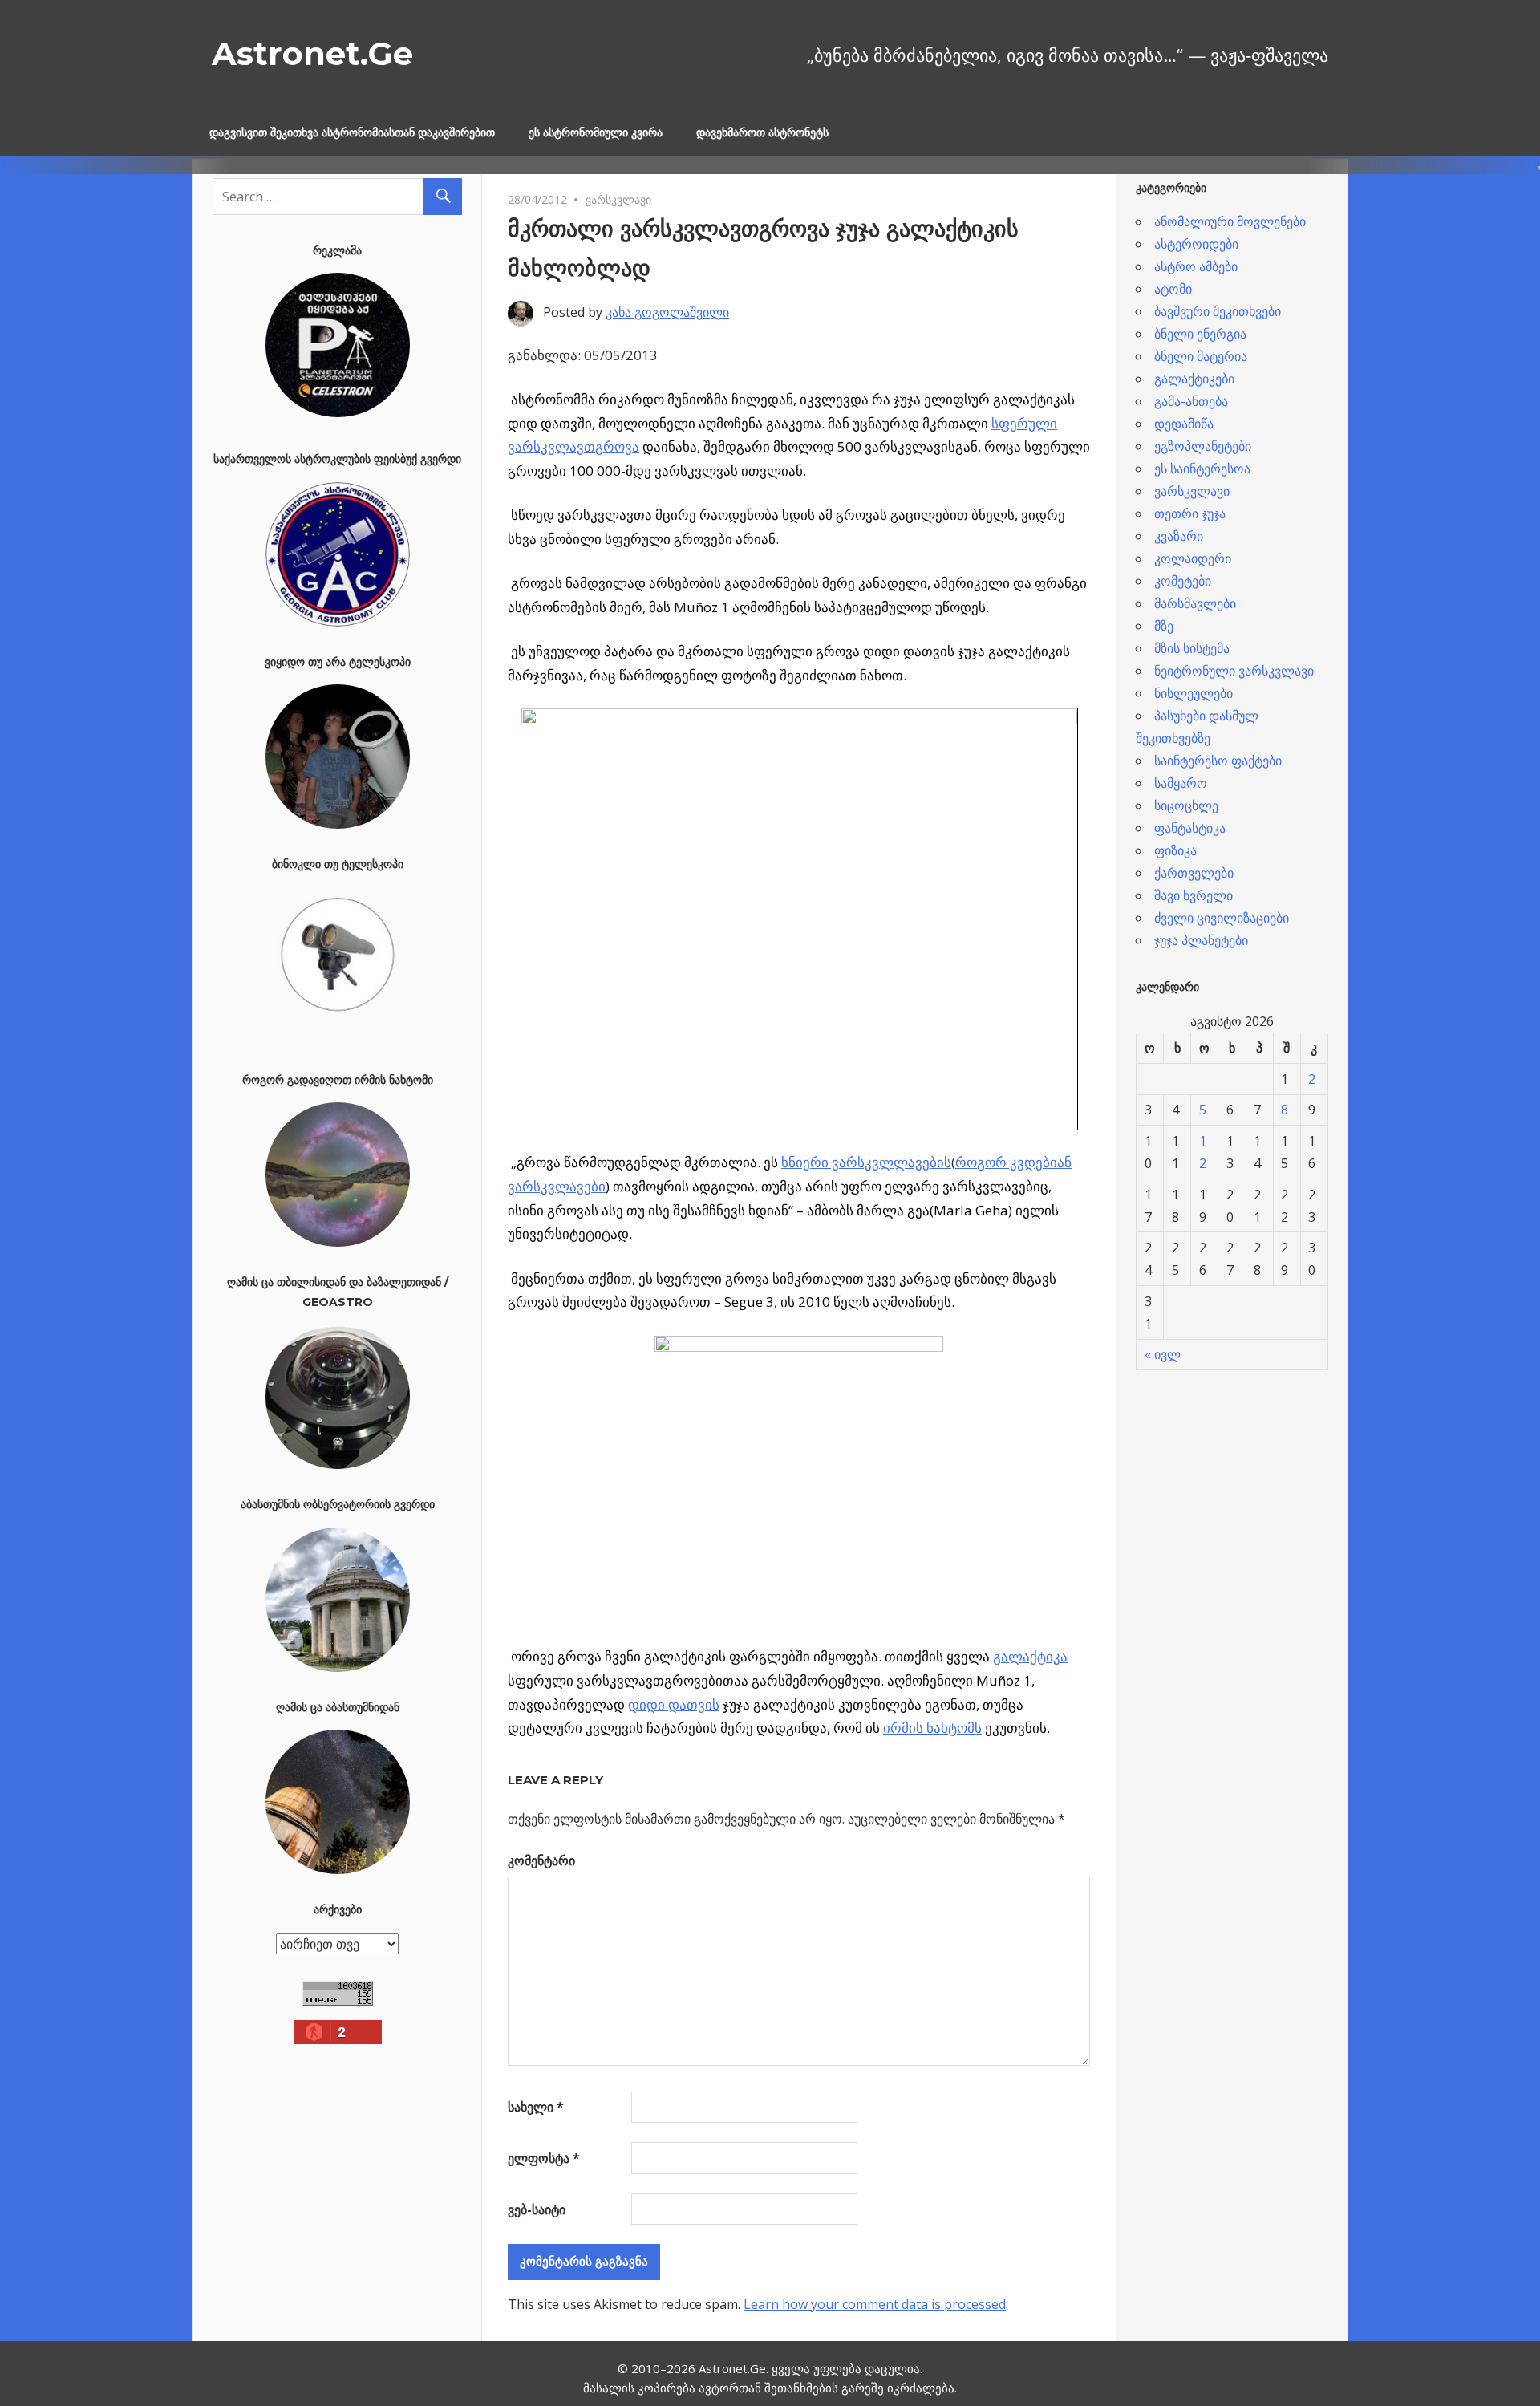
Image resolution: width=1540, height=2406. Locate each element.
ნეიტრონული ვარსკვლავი (1234, 671)
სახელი (536, 2107)
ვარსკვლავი (618, 199)
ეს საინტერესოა (1202, 469)
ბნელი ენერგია (1200, 334)
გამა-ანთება (1191, 401)
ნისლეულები (1193, 693)
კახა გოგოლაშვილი (667, 312)
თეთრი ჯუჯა (1190, 513)
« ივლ (1163, 1354)
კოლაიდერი (1193, 558)
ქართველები (1194, 873)
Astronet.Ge (312, 53)
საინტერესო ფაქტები (1218, 761)
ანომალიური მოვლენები (1230, 221)
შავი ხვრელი (1193, 895)
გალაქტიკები (1194, 379)
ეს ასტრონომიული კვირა (596, 132)
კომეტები (1183, 581)
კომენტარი (541, 1860)
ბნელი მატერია (1201, 356)
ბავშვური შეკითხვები (1218, 311)
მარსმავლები (1195, 603)
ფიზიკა (1175, 850)
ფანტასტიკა (1190, 828)
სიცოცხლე (1186, 805)
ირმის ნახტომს (932, 1728)
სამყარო (1181, 783)
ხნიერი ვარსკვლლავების (866, 1162)
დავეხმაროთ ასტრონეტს (762, 132)
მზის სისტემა (1192, 648)
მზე (1164, 626)
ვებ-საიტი (537, 2209)
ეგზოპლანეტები (1203, 446)
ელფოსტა (544, 2158)
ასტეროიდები (1196, 244)
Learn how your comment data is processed (875, 2304)
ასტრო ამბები (1196, 266)
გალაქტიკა (1030, 1656)
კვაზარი (1179, 536)
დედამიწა (1184, 424)
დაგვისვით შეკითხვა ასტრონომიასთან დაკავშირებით (352, 132)
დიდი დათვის (674, 1704)
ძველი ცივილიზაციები (1222, 918)
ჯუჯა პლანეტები (1201, 940)
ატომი (1173, 289)
